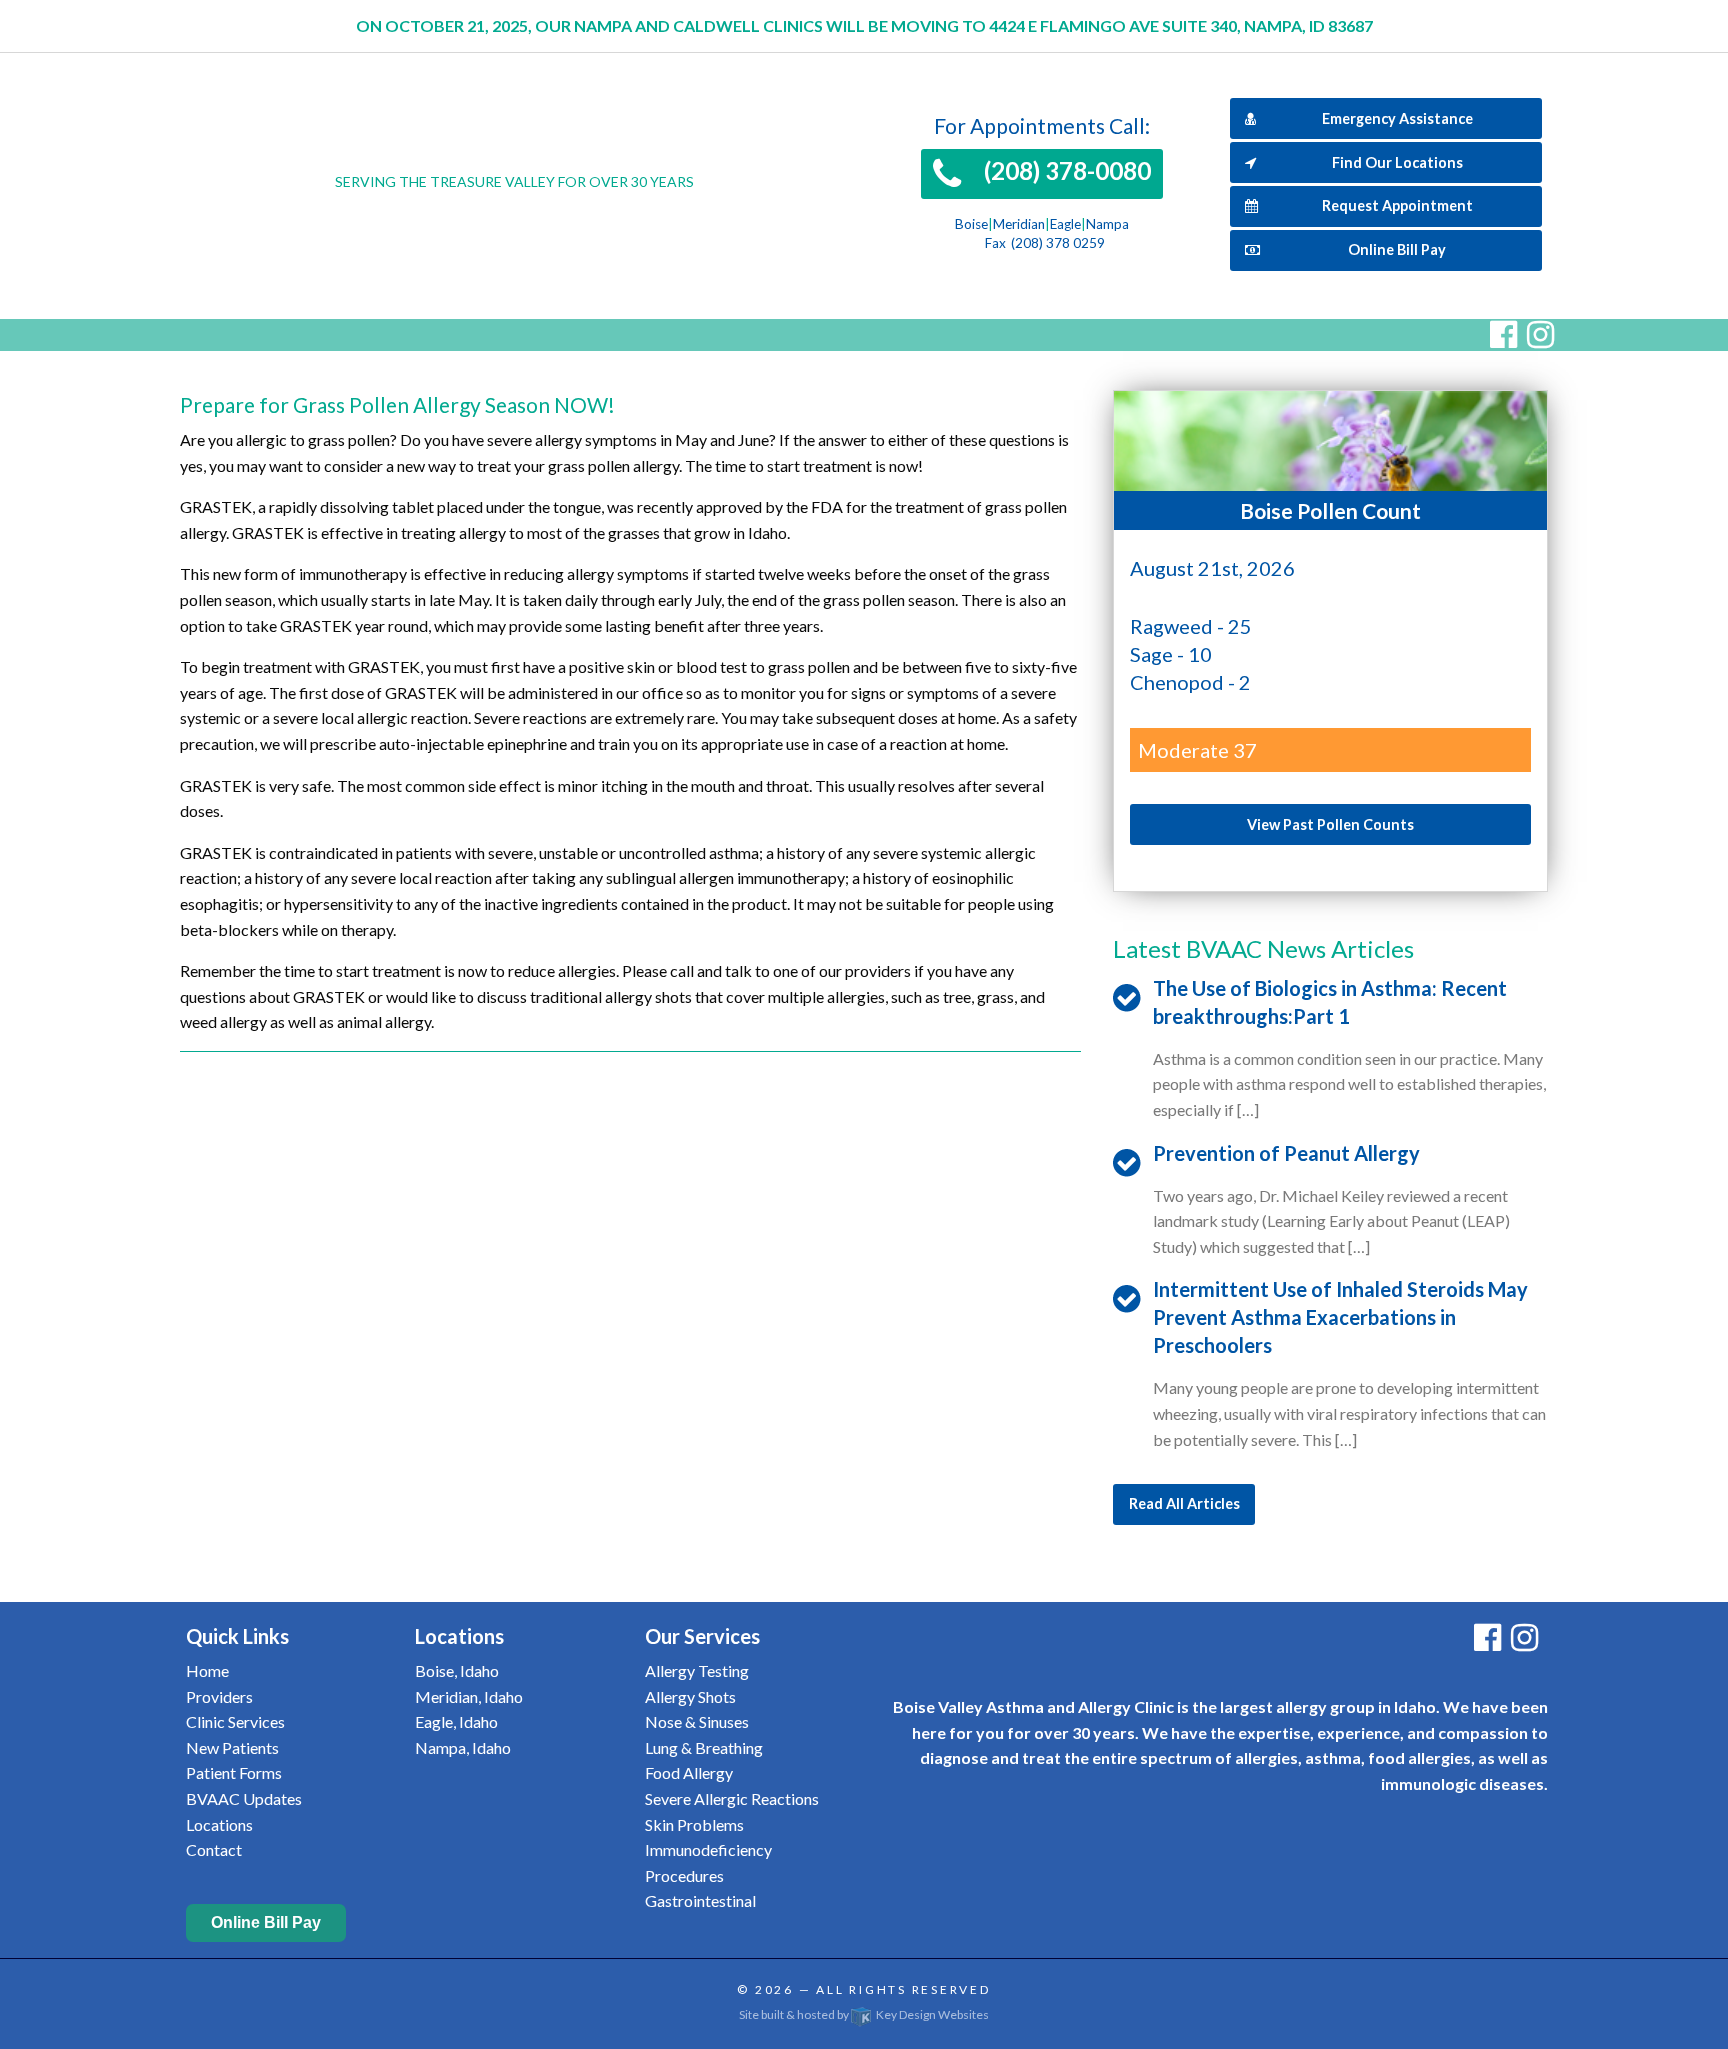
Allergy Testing (697, 1670)
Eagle (1065, 224)
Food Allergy (689, 1772)
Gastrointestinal (700, 1900)
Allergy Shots (690, 1696)
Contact (214, 1849)
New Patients (232, 1747)
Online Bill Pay (1397, 249)
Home (207, 1670)
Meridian (1019, 224)
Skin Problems (694, 1824)
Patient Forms (234, 1772)
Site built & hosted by (864, 2014)
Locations (219, 1824)
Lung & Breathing (704, 1747)
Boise (971, 224)
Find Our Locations (1397, 162)
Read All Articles (1184, 1503)
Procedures (684, 1875)
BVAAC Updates (244, 1798)
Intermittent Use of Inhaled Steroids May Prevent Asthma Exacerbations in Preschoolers (1340, 1317)
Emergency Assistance (1397, 118)
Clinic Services (235, 1721)
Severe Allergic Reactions (732, 1798)
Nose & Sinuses (697, 1721)
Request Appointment (1397, 205)
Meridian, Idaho (469, 1696)
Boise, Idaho (457, 1670)
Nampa (1107, 224)
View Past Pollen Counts (1330, 824)
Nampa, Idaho (463, 1747)
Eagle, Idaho (456, 1721)
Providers (219, 1696)
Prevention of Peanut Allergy (1286, 1153)
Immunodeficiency (708, 1849)
